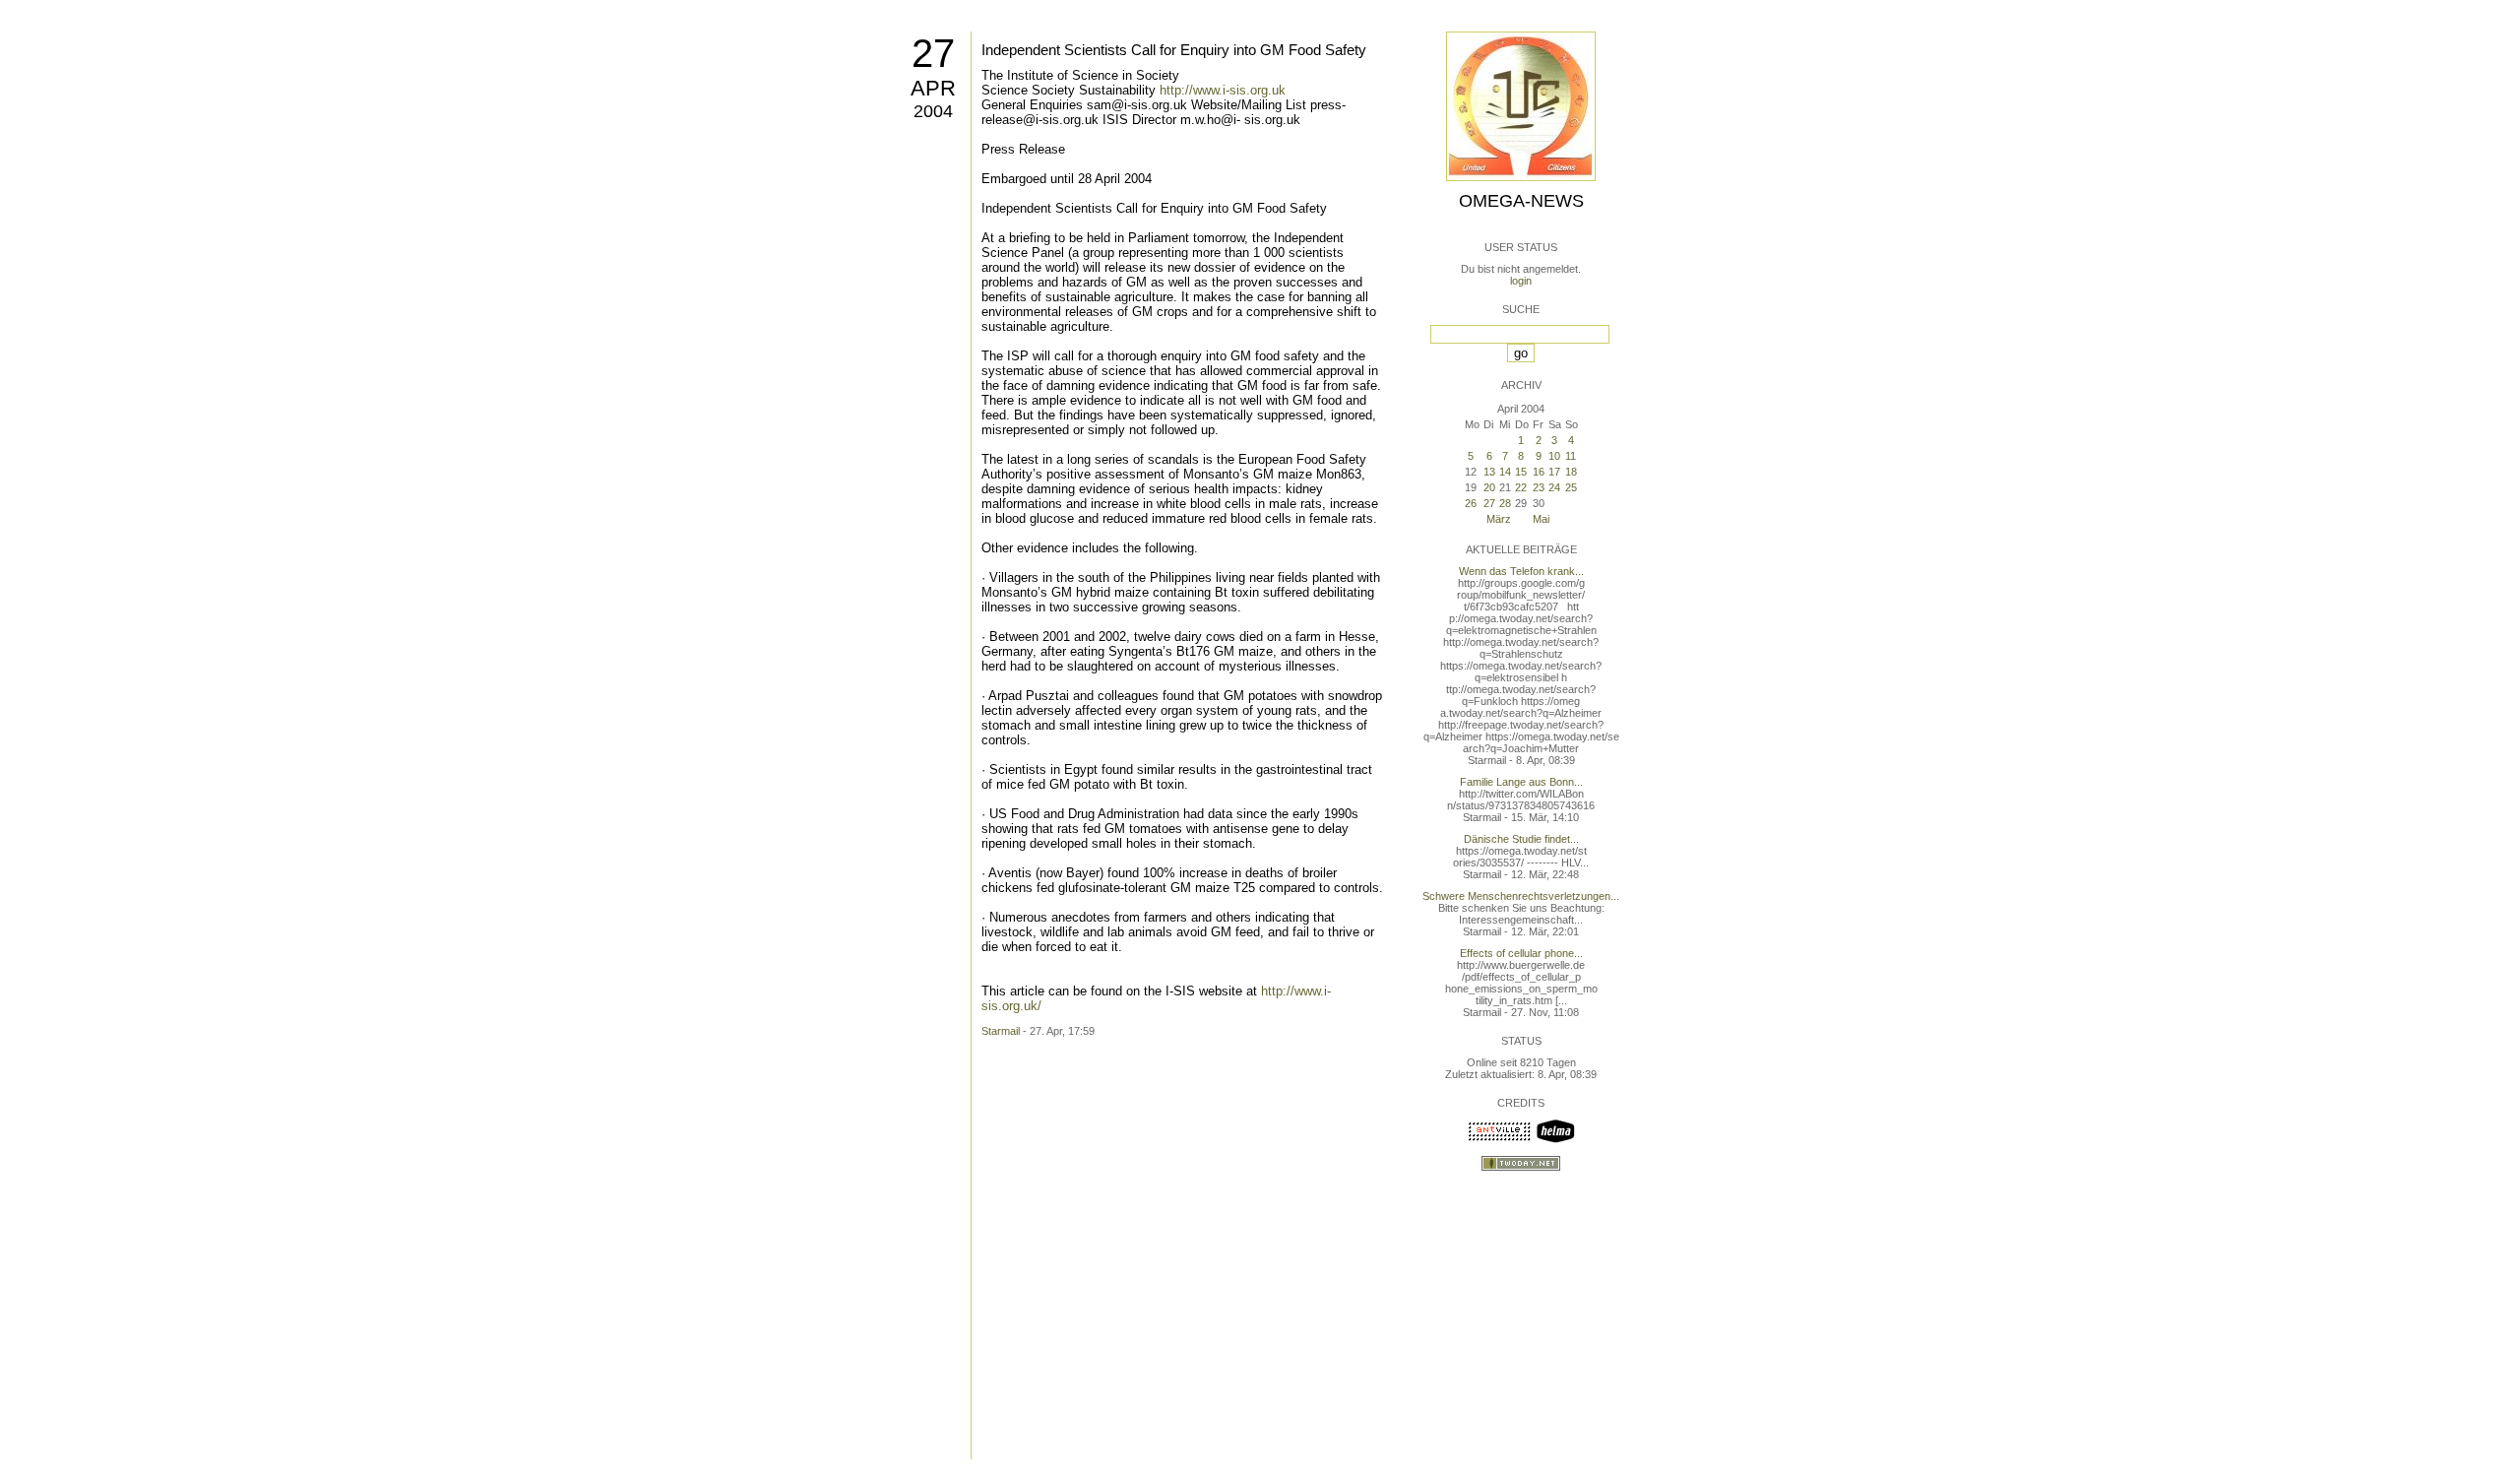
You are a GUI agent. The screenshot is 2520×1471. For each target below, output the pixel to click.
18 (1571, 472)
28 (1505, 503)
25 (1571, 487)
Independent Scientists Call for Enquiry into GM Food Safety (1174, 50)
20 (1489, 487)
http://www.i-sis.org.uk (1223, 90)
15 (1521, 472)
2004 (933, 111)
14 (1505, 472)
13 (1489, 472)
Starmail (1001, 1031)
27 (933, 53)
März (1499, 519)
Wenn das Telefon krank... (1521, 571)
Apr (933, 88)
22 (1521, 487)
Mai (1541, 519)
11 (1571, 456)
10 (1554, 456)
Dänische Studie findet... (1521, 839)
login (1521, 281)
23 (1539, 487)
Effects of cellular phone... (1521, 953)
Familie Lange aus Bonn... (1521, 782)
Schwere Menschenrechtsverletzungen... (1521, 896)
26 (1471, 503)
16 (1539, 472)
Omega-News (1521, 201)
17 (1554, 472)
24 (1554, 487)
